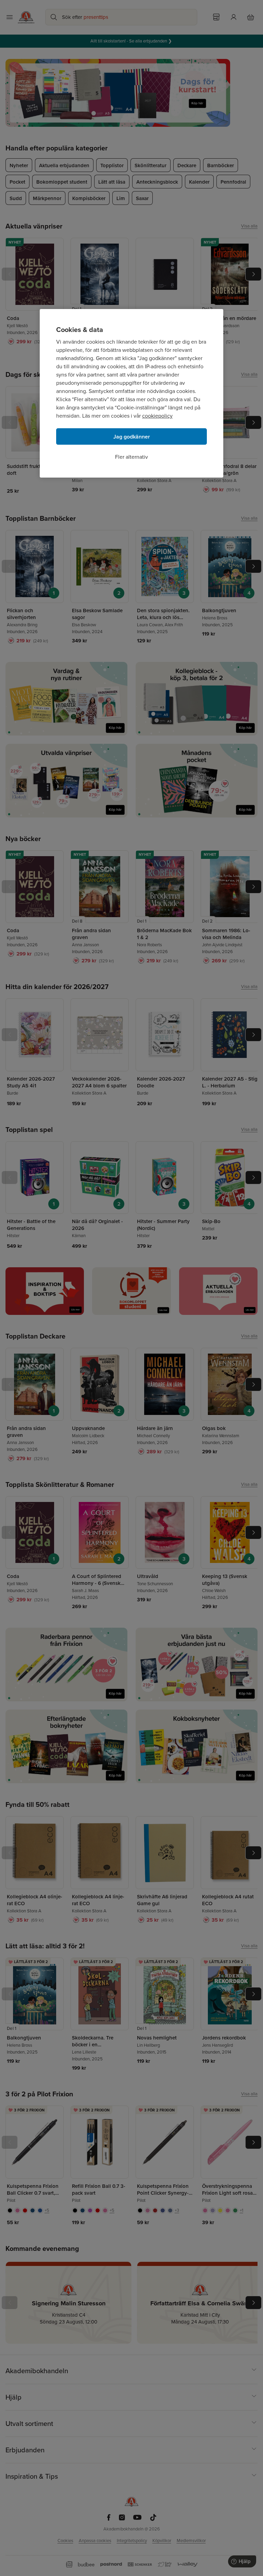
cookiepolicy (157, 416)
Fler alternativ (131, 457)
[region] (131, 393)
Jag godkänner (132, 437)
